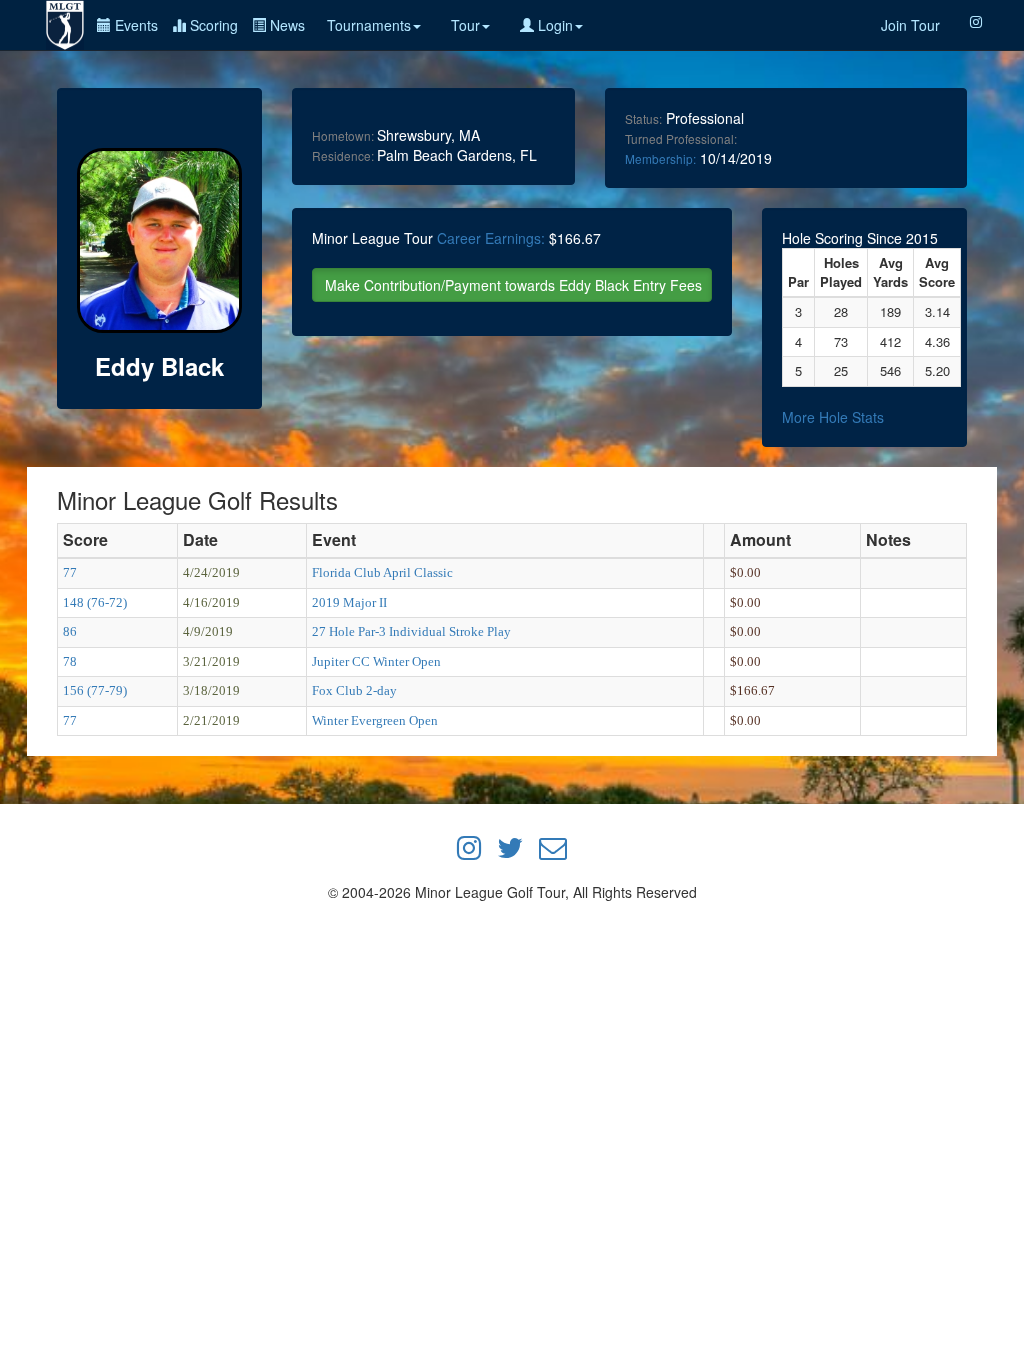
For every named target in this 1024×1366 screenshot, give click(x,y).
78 (70, 661)
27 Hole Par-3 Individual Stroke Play (411, 631)
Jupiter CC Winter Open (376, 661)
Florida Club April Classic (382, 572)
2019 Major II (349, 602)
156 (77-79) (95, 690)
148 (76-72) (95, 602)
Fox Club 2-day (354, 690)
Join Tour (910, 25)
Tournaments (369, 25)
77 (70, 572)
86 (70, 631)
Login (553, 25)
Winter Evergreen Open (375, 720)
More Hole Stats (833, 417)
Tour (465, 25)
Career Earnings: (491, 238)
